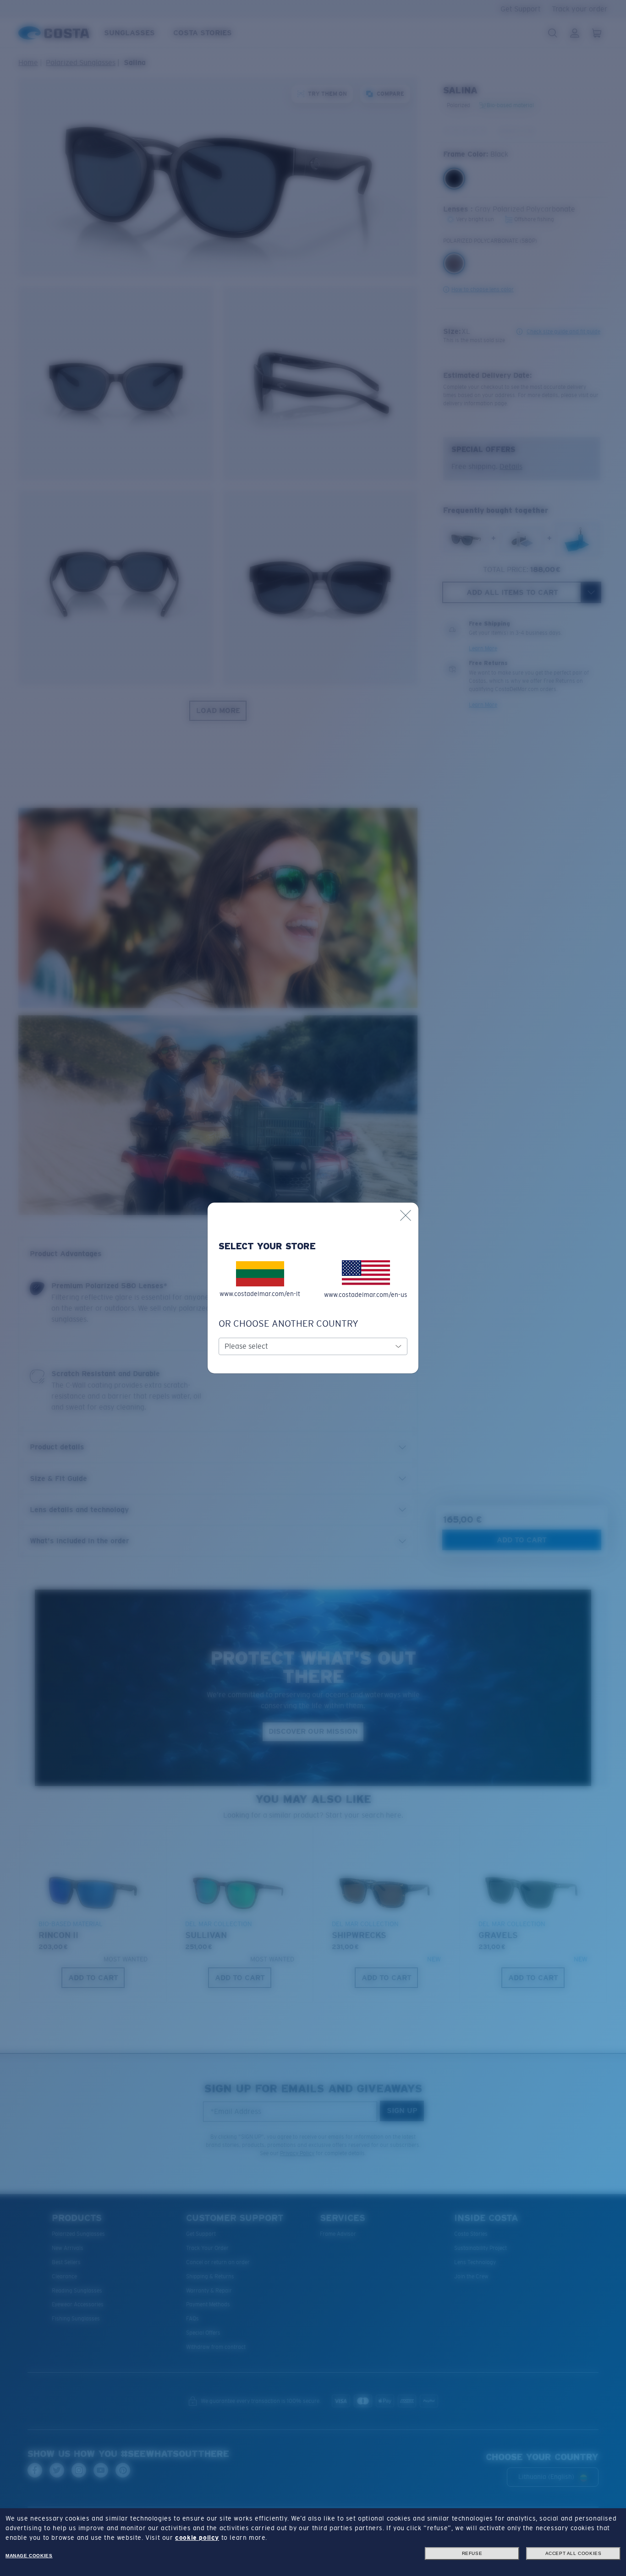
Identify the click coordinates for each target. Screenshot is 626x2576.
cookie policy (197, 2538)
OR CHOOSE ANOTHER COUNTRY (288, 1323)
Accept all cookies (574, 2553)
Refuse (472, 2553)
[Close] (406, 1215)
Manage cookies (29, 2556)
